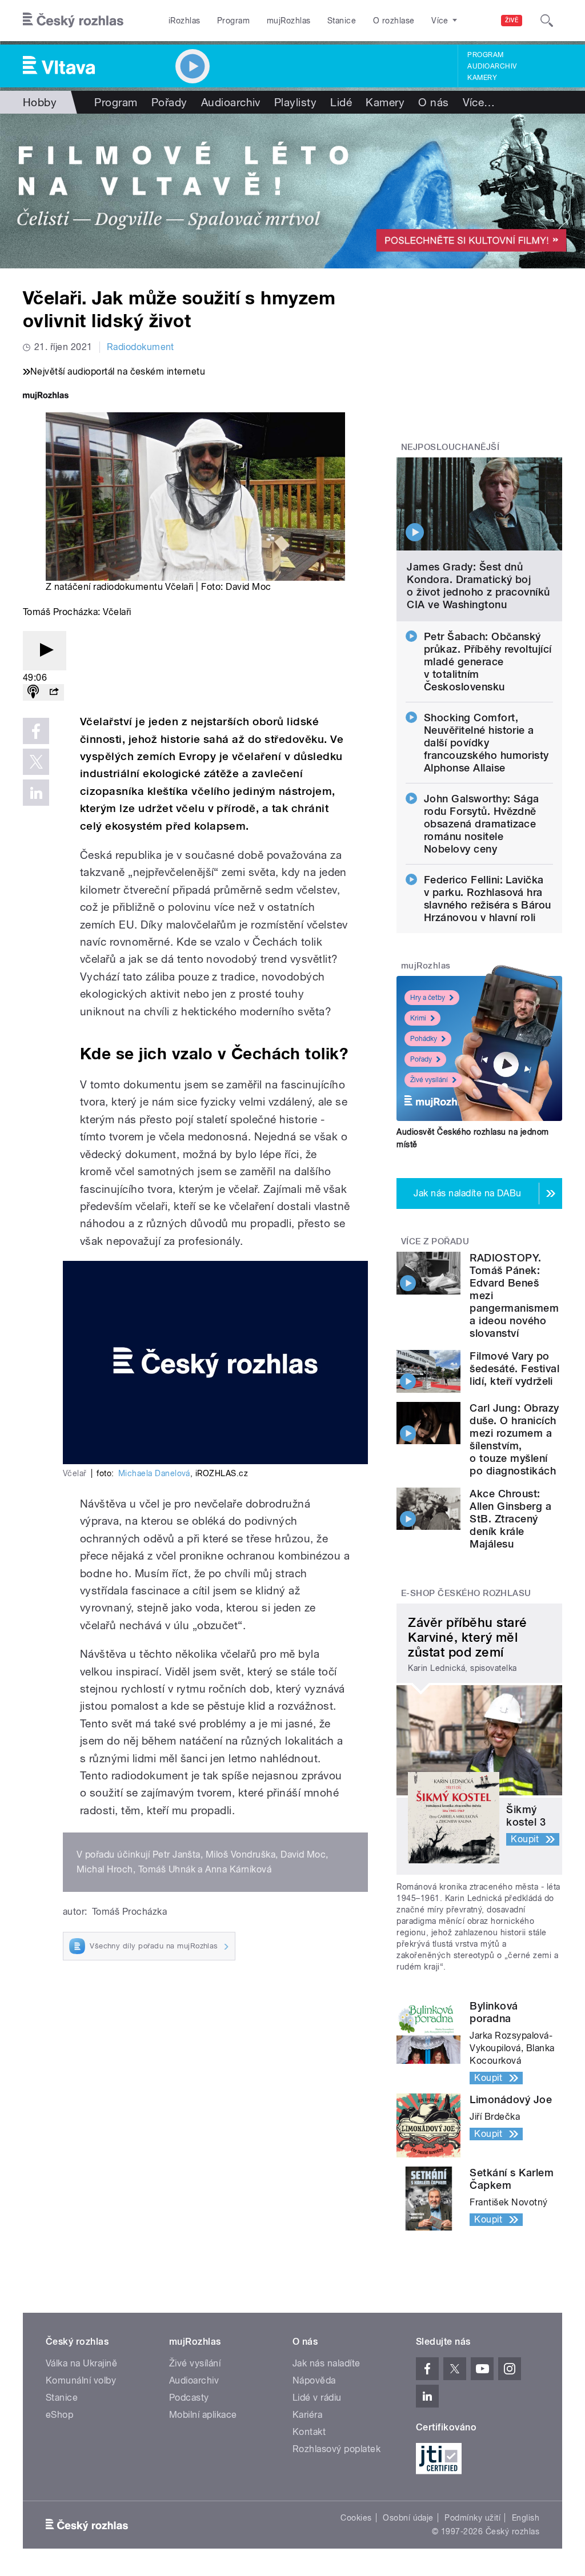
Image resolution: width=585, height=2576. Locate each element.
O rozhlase (394, 21)
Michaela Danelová (154, 1473)
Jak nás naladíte (326, 2363)
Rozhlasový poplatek (336, 2449)
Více (479, 102)
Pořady (169, 102)
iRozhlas (185, 21)
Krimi (418, 1018)
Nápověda (314, 2380)
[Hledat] (547, 21)
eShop (59, 2415)
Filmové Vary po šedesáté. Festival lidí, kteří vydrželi (514, 1369)
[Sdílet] (54, 692)
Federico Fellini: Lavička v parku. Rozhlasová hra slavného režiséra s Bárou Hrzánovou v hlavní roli (488, 899)
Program (233, 21)
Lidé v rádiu (317, 2398)
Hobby (40, 102)
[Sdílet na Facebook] (36, 731)
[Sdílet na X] (36, 762)
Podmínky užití (472, 2518)
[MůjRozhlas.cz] (46, 397)
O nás (433, 102)
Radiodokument (141, 347)
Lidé (341, 102)
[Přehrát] (45, 651)
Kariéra (307, 2415)
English (526, 2518)
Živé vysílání (429, 1080)
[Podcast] (33, 692)
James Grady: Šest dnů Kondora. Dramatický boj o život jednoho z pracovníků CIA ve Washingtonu (478, 586)
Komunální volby (81, 2380)
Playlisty (295, 102)
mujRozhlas (289, 21)
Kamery (482, 78)
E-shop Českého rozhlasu (466, 1593)
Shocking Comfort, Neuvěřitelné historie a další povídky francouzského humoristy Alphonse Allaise (486, 743)
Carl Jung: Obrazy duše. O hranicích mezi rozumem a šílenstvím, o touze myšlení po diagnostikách (514, 1439)
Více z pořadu (435, 1241)
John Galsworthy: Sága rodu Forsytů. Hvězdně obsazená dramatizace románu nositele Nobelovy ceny (482, 824)
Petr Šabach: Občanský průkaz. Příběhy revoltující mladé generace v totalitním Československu (488, 662)
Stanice (342, 21)
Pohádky (424, 1039)
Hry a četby (428, 998)
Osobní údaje (408, 2518)
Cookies (356, 2518)
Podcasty (189, 2398)
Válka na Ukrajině (81, 2363)
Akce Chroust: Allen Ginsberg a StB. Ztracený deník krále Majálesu (510, 1519)
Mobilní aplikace (203, 2415)
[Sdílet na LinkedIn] (36, 793)
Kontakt (309, 2432)
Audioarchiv (492, 66)
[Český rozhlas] (73, 21)
